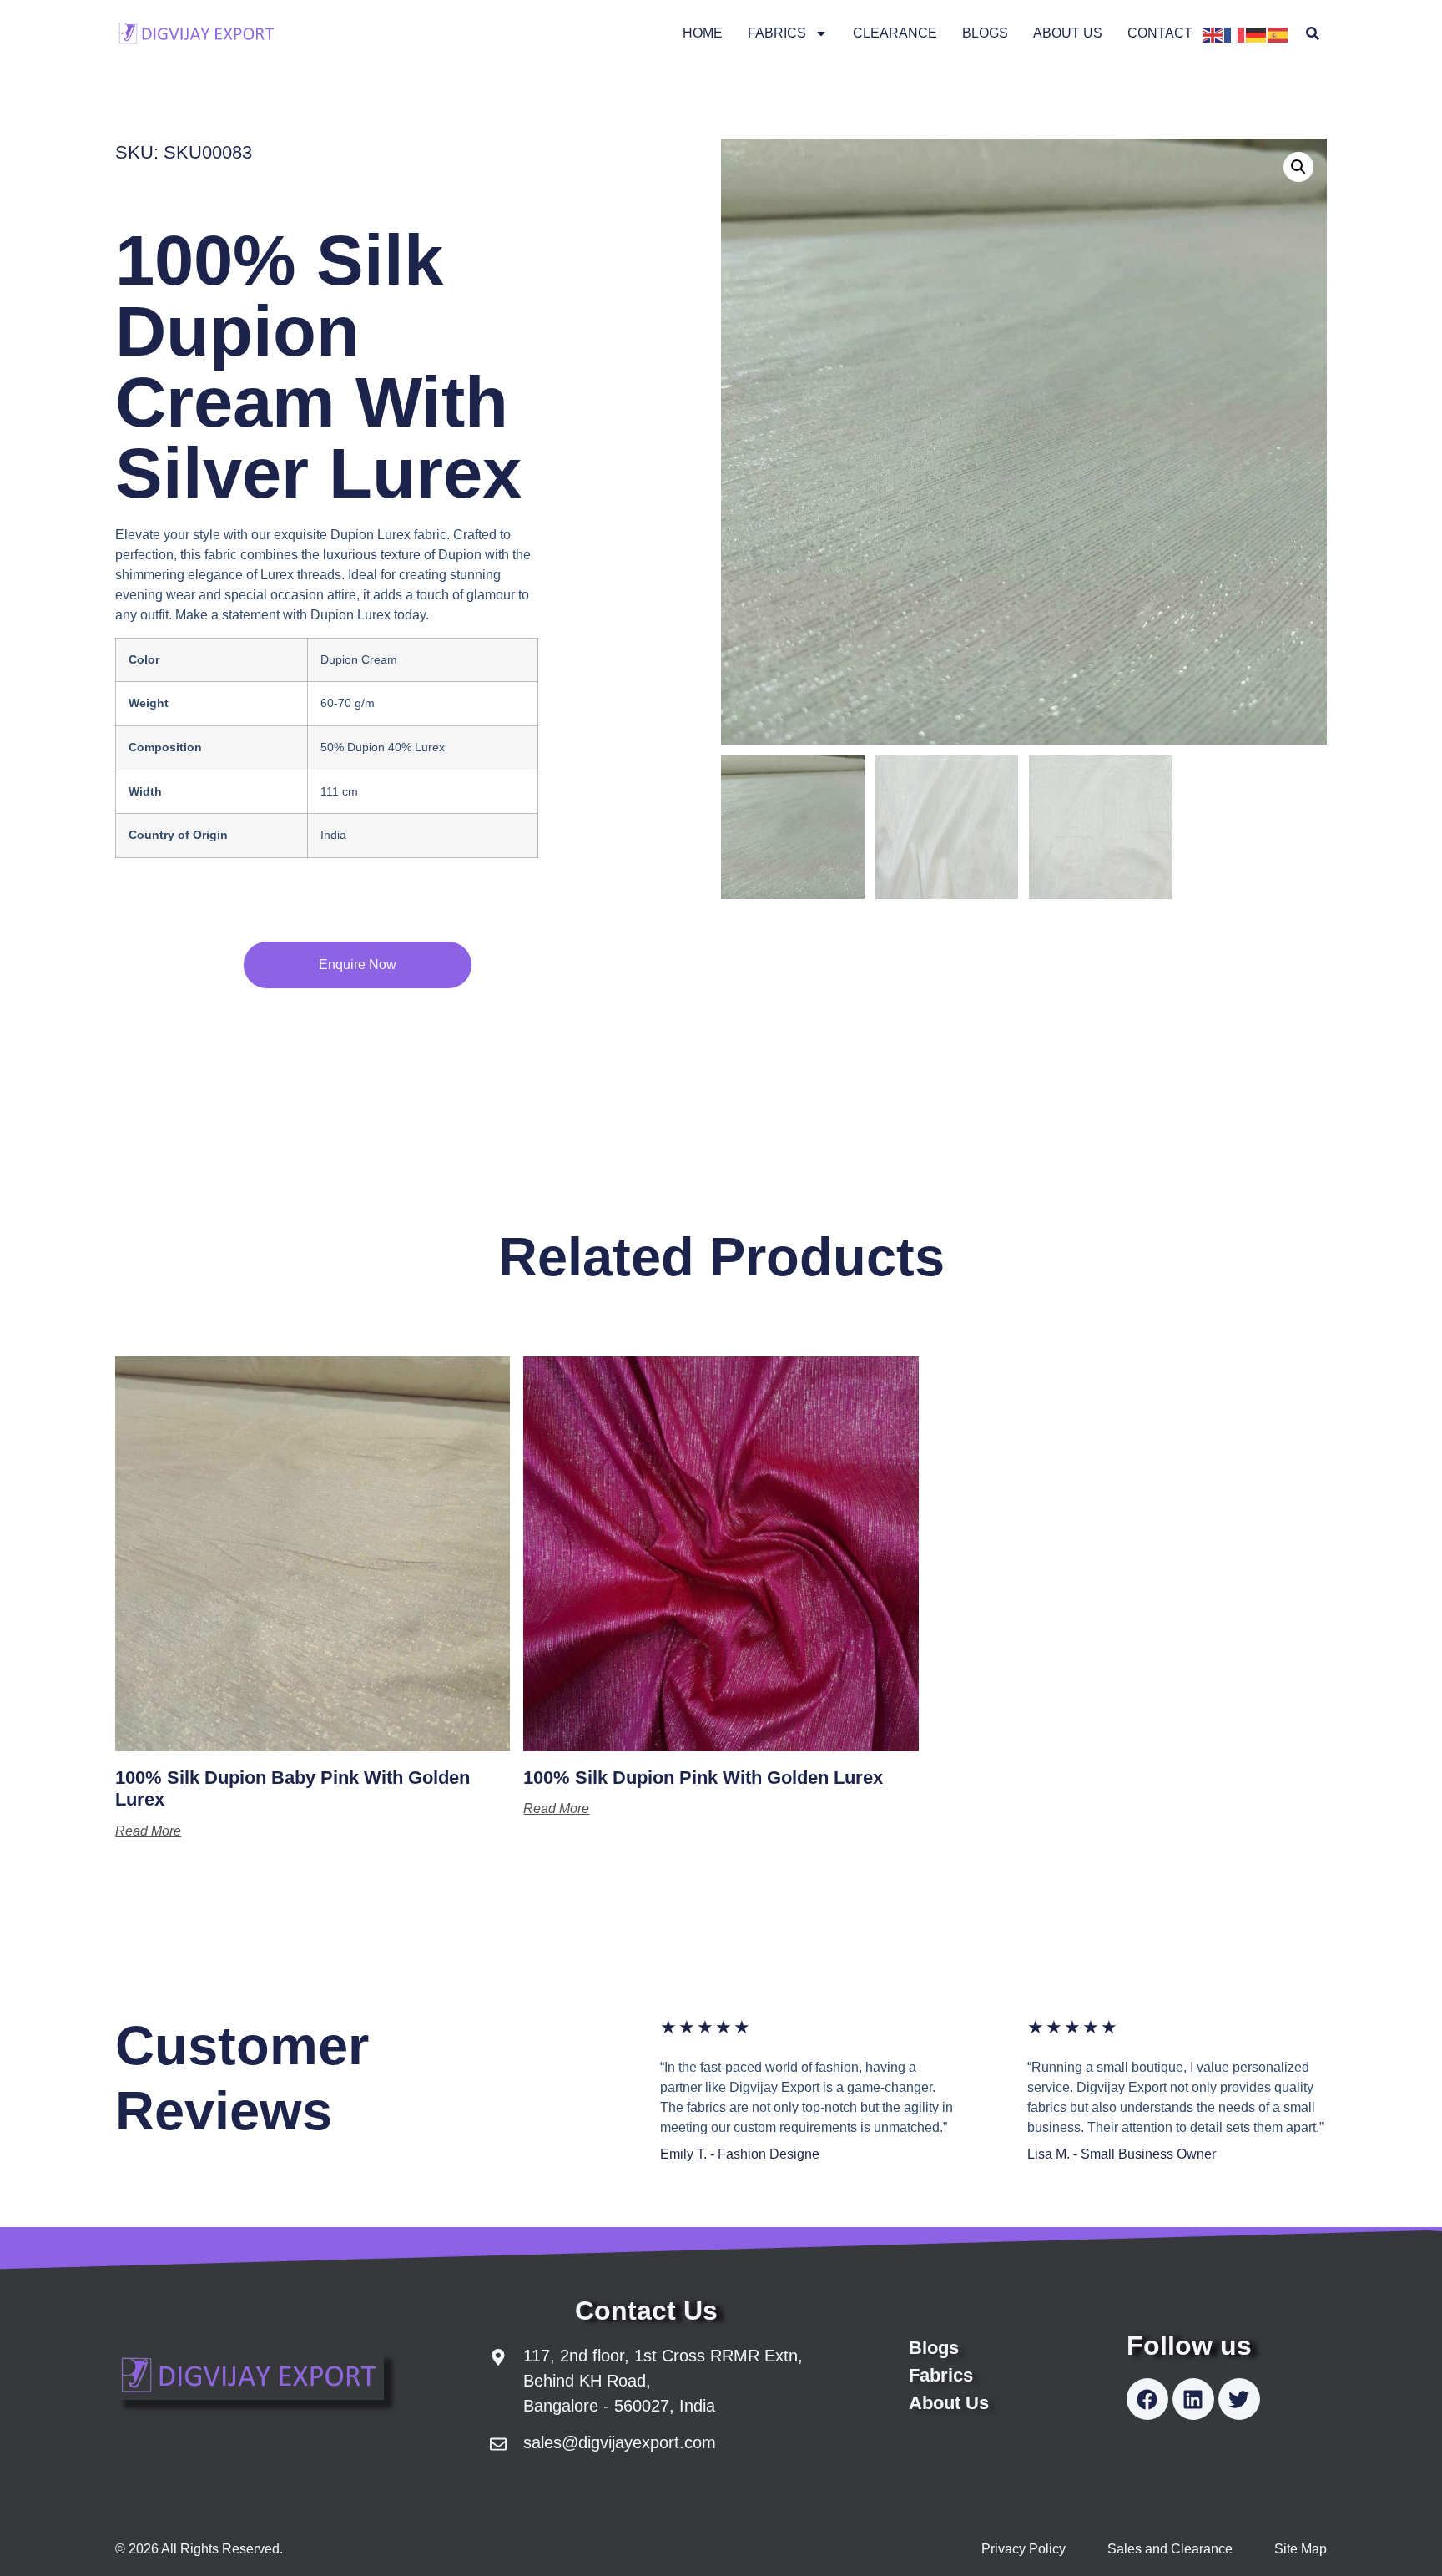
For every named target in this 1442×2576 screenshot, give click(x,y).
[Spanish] (1278, 33)
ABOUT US (1068, 33)
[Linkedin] (1193, 2399)
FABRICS (777, 33)
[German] (1257, 33)
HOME (703, 33)
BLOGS (985, 33)
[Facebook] (1147, 2399)
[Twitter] (1239, 2399)
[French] (1235, 33)
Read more (148, 1831)
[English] (1213, 33)
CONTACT (1160, 33)
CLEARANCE (895, 33)
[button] (1313, 34)
